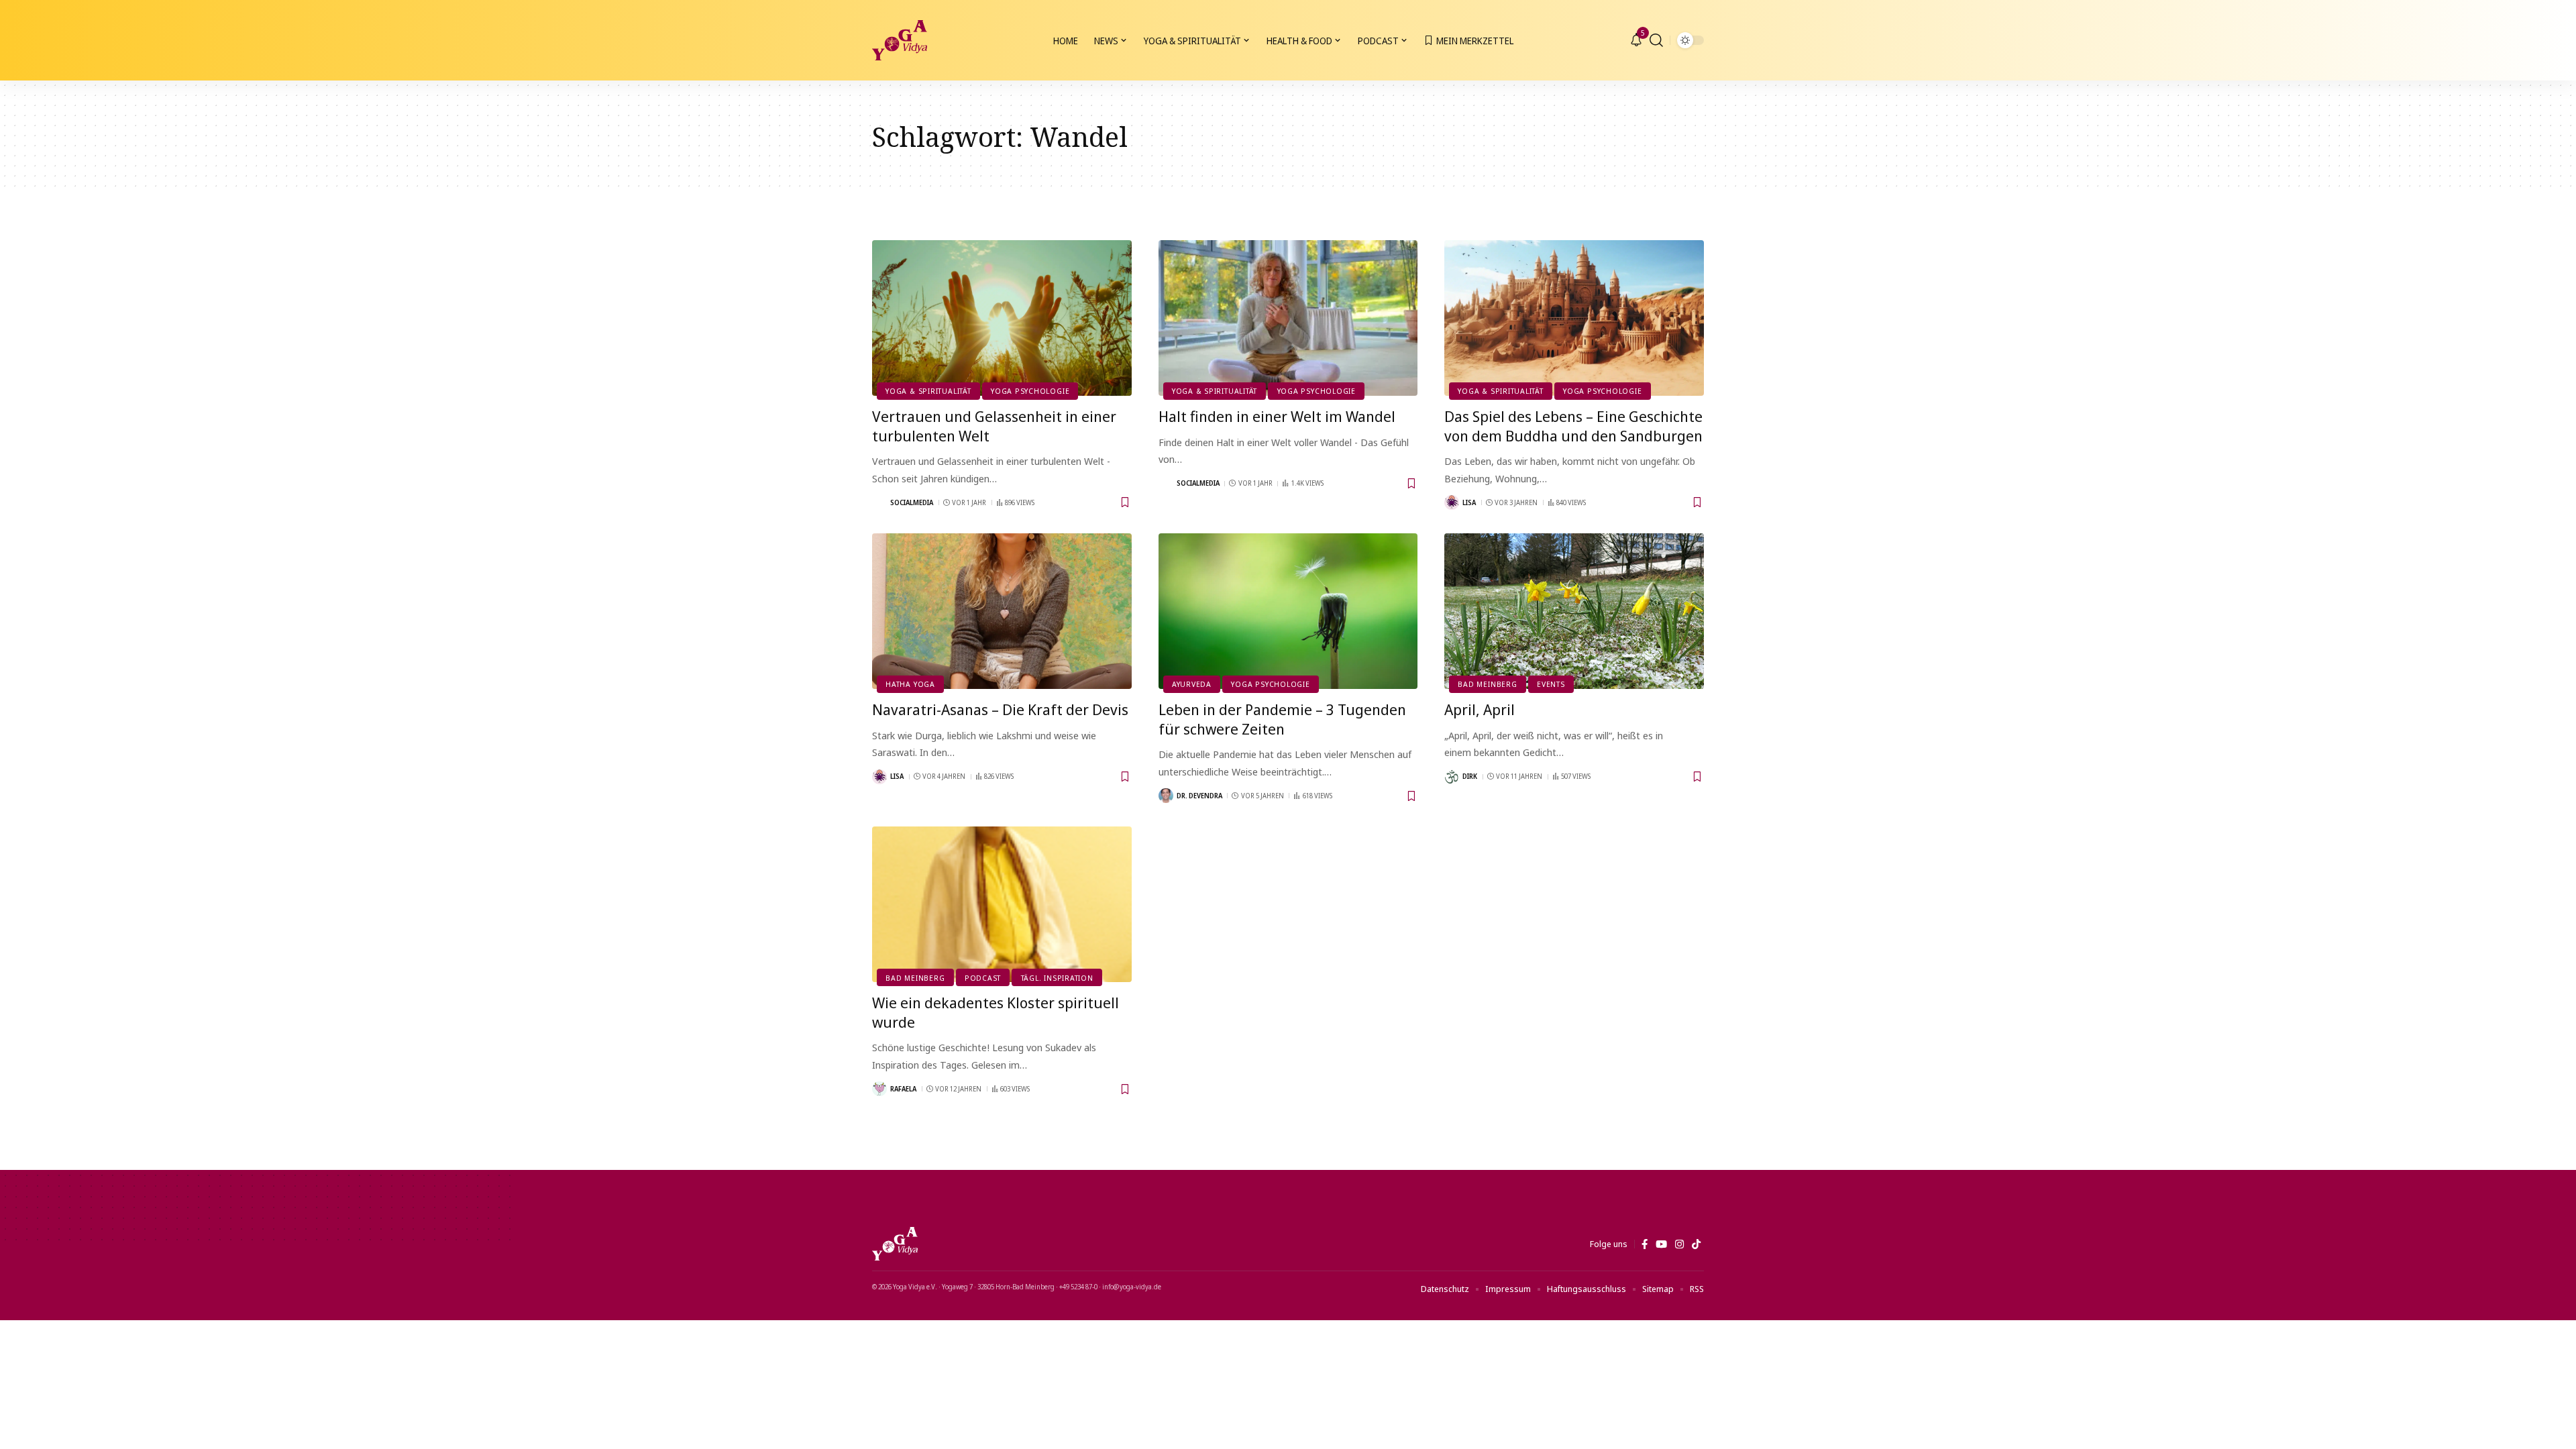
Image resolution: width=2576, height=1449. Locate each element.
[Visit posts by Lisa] (1452, 502)
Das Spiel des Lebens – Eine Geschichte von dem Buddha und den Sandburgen (1573, 426)
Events (1551, 684)
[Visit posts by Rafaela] (879, 1089)
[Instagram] (1679, 1244)
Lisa (1469, 502)
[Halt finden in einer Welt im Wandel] (1288, 318)
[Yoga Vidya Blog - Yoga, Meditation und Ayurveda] (900, 40)
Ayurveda (1192, 684)
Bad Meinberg (1487, 684)
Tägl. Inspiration (1057, 978)
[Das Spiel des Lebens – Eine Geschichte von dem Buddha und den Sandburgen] (1574, 318)
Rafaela (903, 1089)
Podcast (983, 978)
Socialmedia (912, 502)
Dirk (1470, 776)
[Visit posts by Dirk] (1452, 777)
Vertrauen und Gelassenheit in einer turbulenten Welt (994, 426)
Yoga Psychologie (1030, 391)
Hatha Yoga (910, 684)
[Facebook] (1645, 1244)
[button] (1656, 40)
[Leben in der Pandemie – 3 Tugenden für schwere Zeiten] (1288, 611)
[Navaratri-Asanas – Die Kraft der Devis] (1002, 611)
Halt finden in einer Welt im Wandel (1277, 416)
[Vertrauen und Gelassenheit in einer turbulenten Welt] (1002, 318)
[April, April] (1574, 611)
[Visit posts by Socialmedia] (879, 502)
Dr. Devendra (1199, 796)
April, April (1480, 709)
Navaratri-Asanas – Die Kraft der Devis (1000, 709)
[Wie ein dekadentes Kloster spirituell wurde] (1002, 904)
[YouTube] (1661, 1244)
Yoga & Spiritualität (928, 391)
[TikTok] (1696, 1244)
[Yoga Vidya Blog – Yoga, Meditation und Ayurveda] (895, 1244)
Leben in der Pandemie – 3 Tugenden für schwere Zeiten (1282, 719)
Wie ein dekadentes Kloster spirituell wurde (996, 1012)
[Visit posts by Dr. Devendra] (1166, 796)
